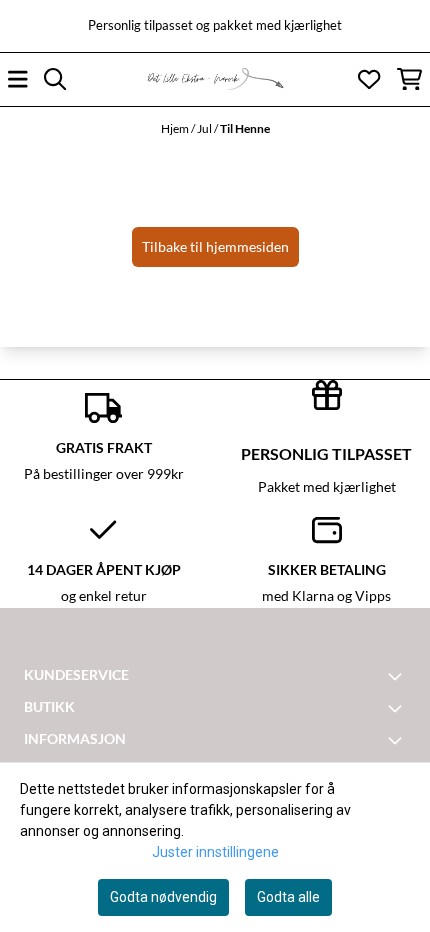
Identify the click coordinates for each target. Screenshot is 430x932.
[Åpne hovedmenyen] (18, 79)
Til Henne (245, 128)
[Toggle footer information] (398, 676)
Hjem (176, 128)
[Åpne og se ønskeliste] (369, 79)
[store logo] (215, 79)
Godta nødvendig (163, 897)
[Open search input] (55, 79)
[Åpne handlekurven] (409, 79)
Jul (205, 128)
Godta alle (288, 897)
